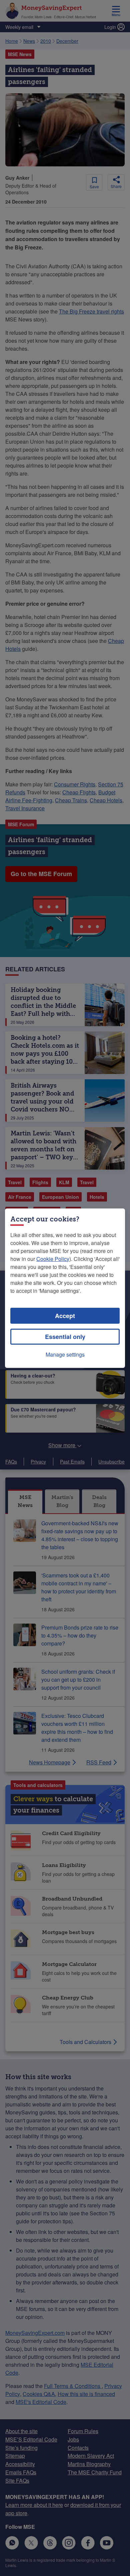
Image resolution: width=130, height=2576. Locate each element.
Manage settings (65, 1354)
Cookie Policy (53, 1259)
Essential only (65, 1337)
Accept (65, 1316)
